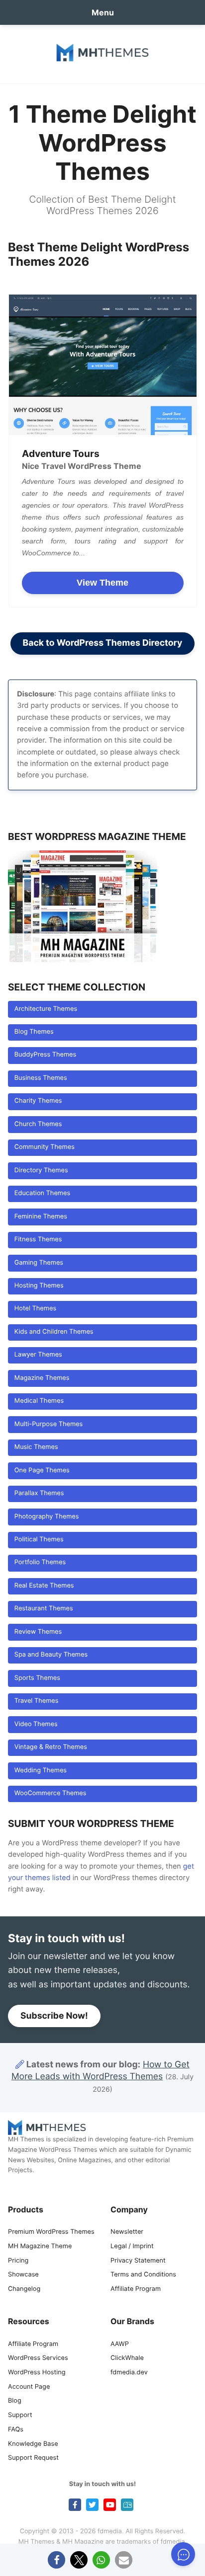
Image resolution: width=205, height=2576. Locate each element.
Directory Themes (41, 1171)
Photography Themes (47, 1517)
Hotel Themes (35, 1309)
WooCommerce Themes (51, 1793)
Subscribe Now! (54, 2016)
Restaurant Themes (44, 1609)
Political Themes (39, 1540)
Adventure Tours (61, 454)
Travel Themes (37, 1701)
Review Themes (38, 1632)
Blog (15, 2401)
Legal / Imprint (132, 2246)
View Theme (102, 583)
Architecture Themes (46, 1009)
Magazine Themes (42, 1378)
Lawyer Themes (38, 1355)
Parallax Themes (39, 1493)
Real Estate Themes (44, 1586)
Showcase (23, 2275)
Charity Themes (38, 1101)
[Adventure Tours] (103, 365)
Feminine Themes (41, 1217)
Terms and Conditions (143, 2275)
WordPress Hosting (37, 2373)
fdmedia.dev (129, 2373)
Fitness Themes (38, 1240)
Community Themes (45, 1147)
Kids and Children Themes (54, 1332)
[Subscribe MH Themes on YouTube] (110, 2505)
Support (20, 2415)
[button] (56, 2560)
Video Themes (36, 1724)
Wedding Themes (41, 1771)
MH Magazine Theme (40, 2246)
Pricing (18, 2261)
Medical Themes (39, 1401)
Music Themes (36, 1447)
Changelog (24, 2289)
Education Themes (42, 1193)
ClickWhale (127, 2358)
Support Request (33, 2458)
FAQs (16, 2430)
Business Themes (41, 1078)
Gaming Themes (39, 1263)
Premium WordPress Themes (51, 2232)
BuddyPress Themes (45, 1055)
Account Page (29, 2387)
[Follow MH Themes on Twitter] (92, 2505)
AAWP (120, 2344)
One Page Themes (42, 1471)
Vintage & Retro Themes (51, 1747)
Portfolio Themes (40, 1562)
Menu (103, 12)
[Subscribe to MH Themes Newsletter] (127, 2505)
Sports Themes (37, 1678)
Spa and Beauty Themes (51, 1655)
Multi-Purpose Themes (49, 1424)
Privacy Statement (138, 2261)
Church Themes (38, 1124)
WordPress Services (38, 2358)
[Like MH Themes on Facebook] (75, 2505)
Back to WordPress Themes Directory (103, 643)
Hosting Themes (39, 1286)
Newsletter (127, 2232)
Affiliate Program (136, 2289)
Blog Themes (34, 1032)
